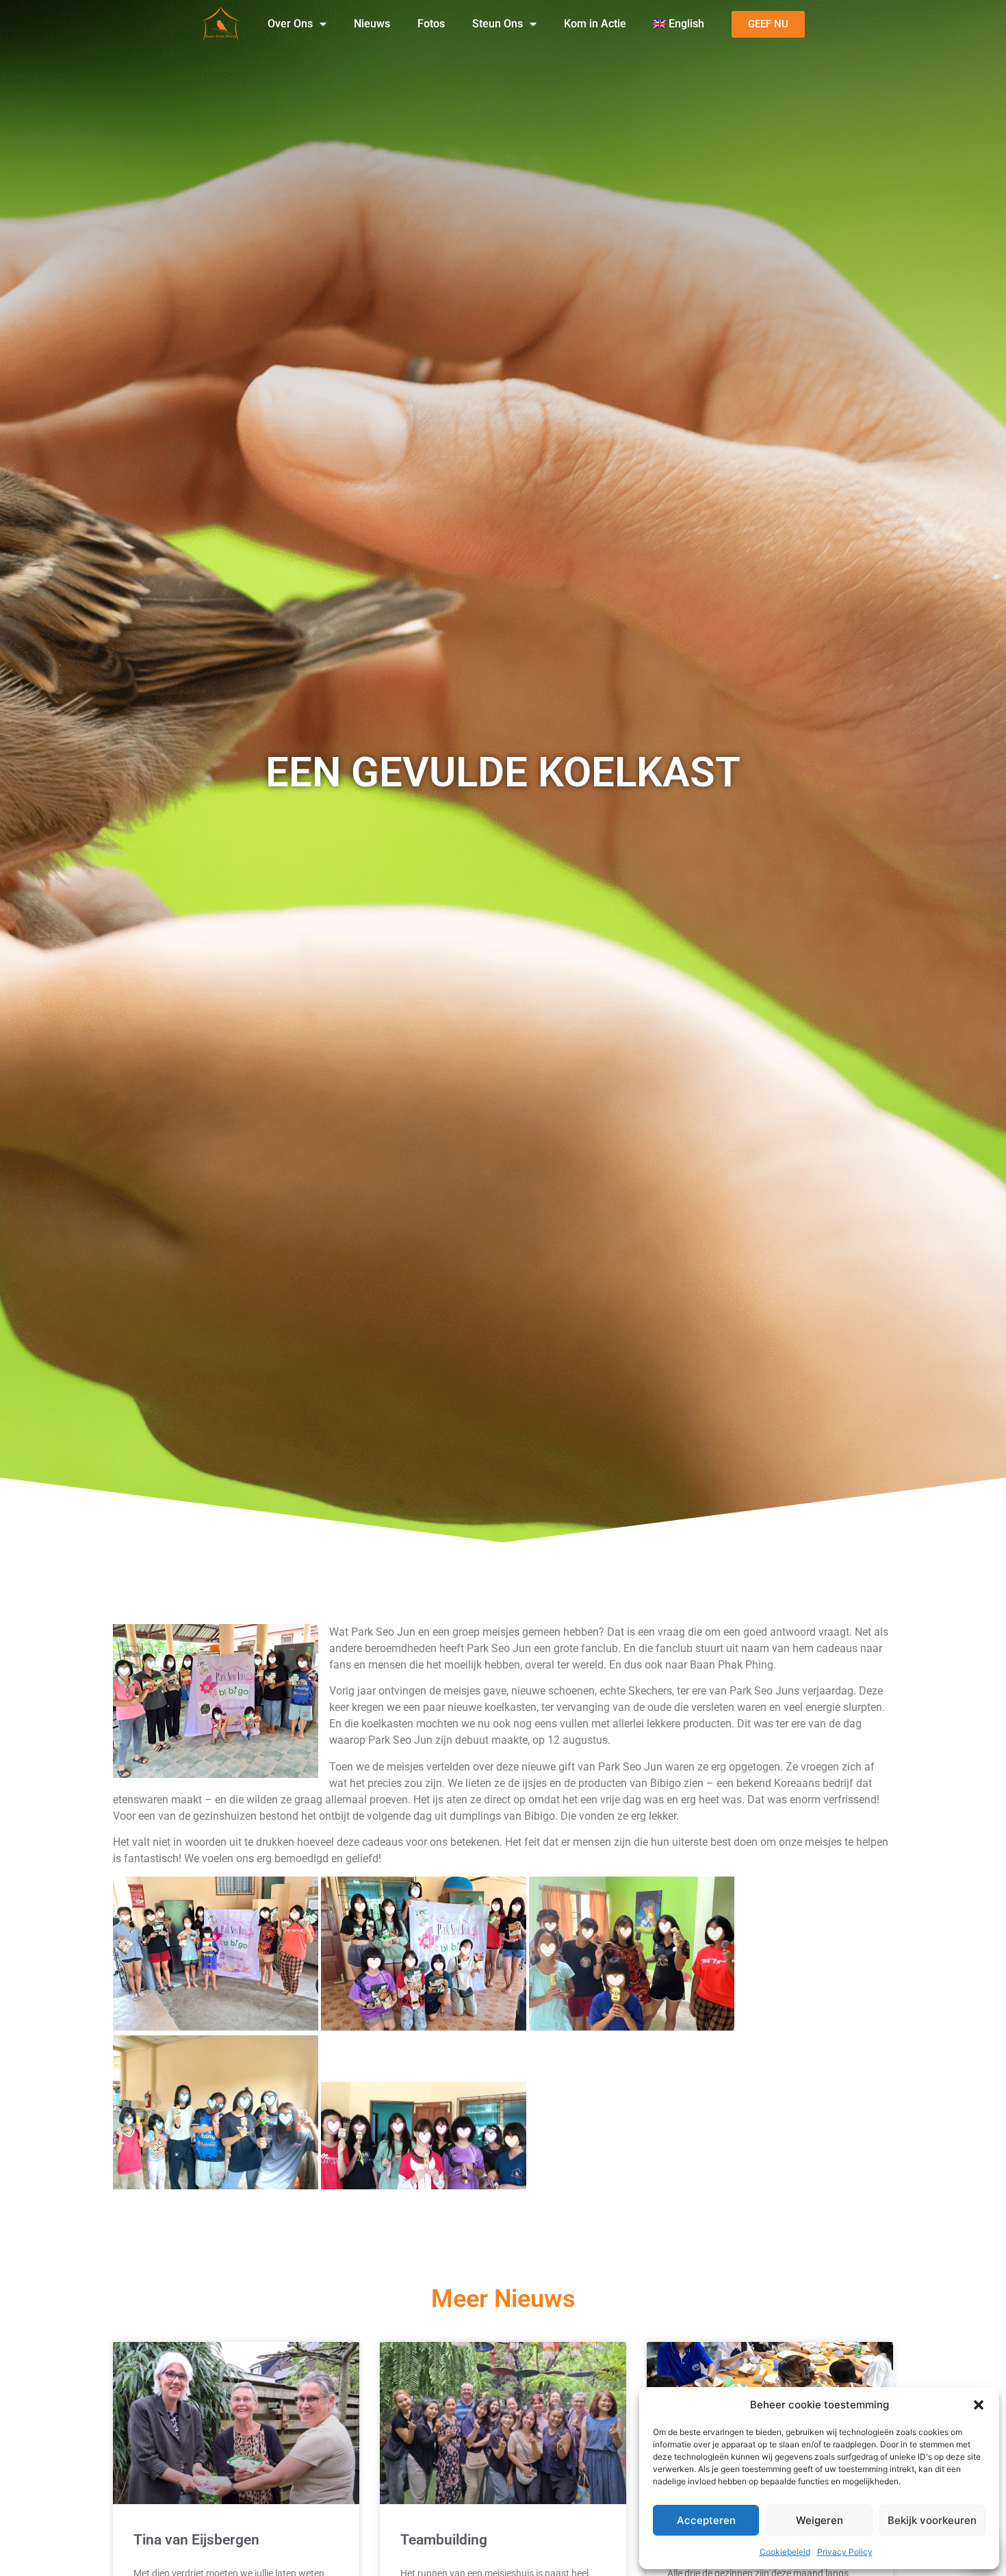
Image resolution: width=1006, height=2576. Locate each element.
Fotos (431, 24)
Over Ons (290, 24)
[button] (979, 2405)
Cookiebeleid (785, 2552)
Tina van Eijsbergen (196, 2540)
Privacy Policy (845, 2552)
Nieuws (372, 24)
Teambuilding (444, 2540)
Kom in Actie (595, 24)
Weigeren (820, 2520)
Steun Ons (498, 24)
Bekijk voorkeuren (932, 2520)
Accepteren (706, 2520)
